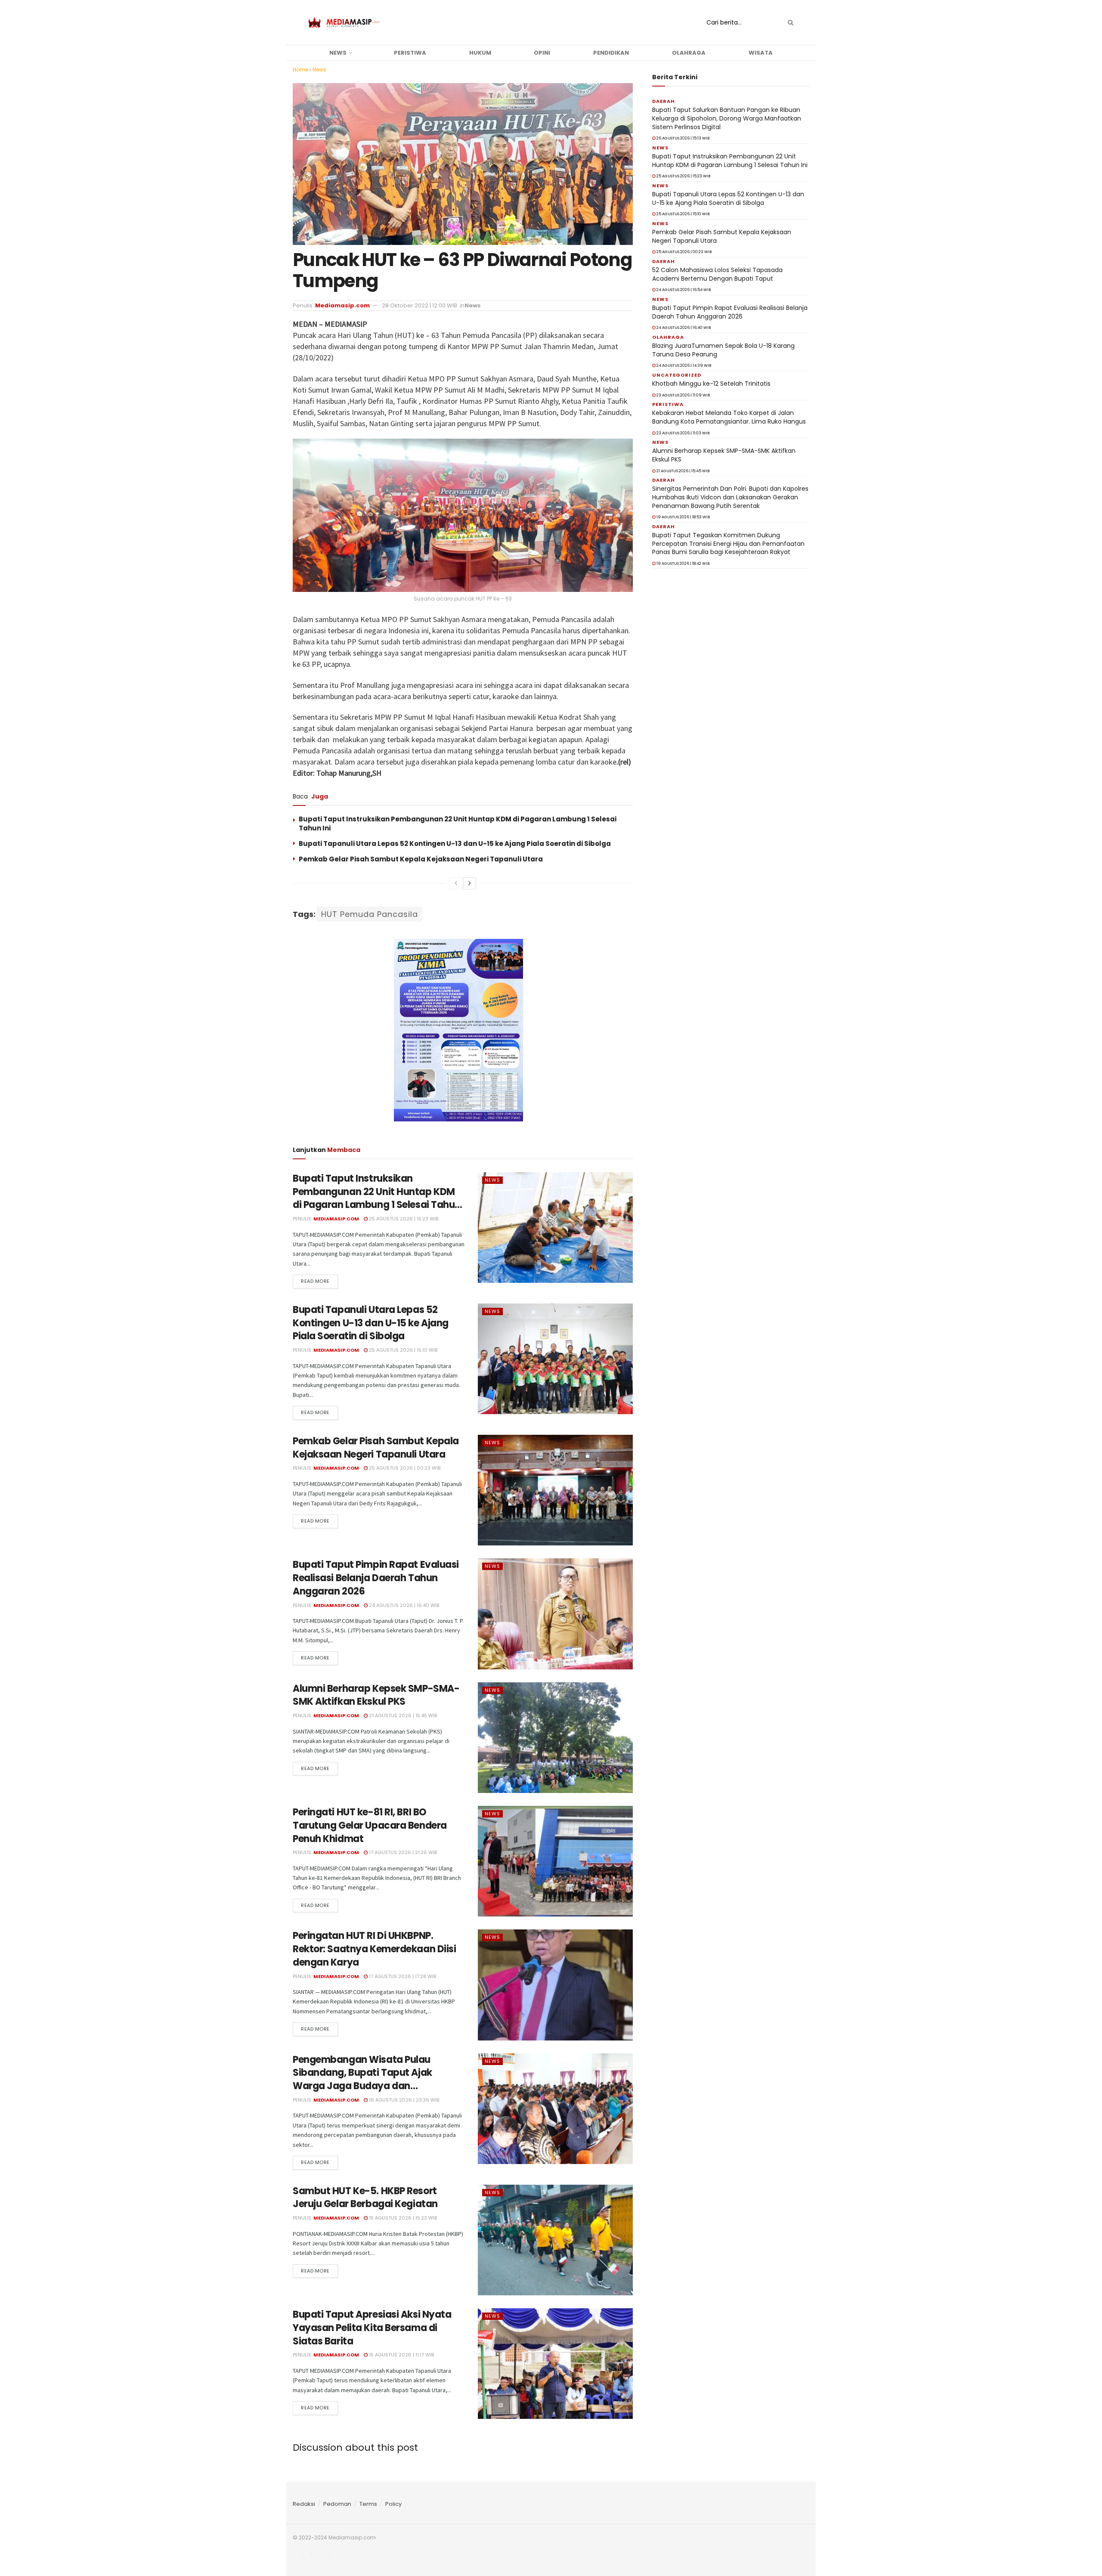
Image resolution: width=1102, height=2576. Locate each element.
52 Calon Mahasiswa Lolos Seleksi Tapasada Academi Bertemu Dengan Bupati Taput (717, 274)
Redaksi (304, 2504)
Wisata (761, 53)
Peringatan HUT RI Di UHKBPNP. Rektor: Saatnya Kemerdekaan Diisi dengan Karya (374, 1949)
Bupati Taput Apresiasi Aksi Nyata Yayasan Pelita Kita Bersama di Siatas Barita (372, 2328)
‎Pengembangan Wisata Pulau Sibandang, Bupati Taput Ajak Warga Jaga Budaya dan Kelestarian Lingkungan (362, 2079)
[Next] (470, 883)
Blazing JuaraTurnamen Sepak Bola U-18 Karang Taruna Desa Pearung (723, 350)
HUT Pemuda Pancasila (370, 914)
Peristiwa (410, 53)
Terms (368, 2504)
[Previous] (456, 883)
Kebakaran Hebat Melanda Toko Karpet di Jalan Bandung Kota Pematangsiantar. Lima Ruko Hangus (729, 417)
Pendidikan (611, 53)
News (338, 53)
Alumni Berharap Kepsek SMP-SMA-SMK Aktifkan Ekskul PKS (376, 1695)
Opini (542, 53)
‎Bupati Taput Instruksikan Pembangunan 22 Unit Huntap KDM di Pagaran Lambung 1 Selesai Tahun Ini (377, 1198)
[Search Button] (789, 22)
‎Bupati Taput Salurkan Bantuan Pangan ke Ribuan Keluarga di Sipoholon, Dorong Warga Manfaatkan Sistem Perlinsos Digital (727, 118)
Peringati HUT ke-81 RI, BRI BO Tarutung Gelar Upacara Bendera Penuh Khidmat (370, 1825)
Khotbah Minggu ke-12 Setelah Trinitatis (711, 384)
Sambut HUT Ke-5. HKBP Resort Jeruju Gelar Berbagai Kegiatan (365, 2198)
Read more (315, 1281)
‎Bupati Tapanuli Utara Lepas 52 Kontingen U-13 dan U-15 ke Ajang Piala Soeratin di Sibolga (455, 844)
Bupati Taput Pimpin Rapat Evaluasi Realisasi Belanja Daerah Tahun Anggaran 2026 (376, 1578)
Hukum (480, 53)
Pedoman (337, 2504)
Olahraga (689, 53)
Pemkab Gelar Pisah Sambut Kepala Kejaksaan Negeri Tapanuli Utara (421, 859)
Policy (393, 2504)
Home (300, 70)
